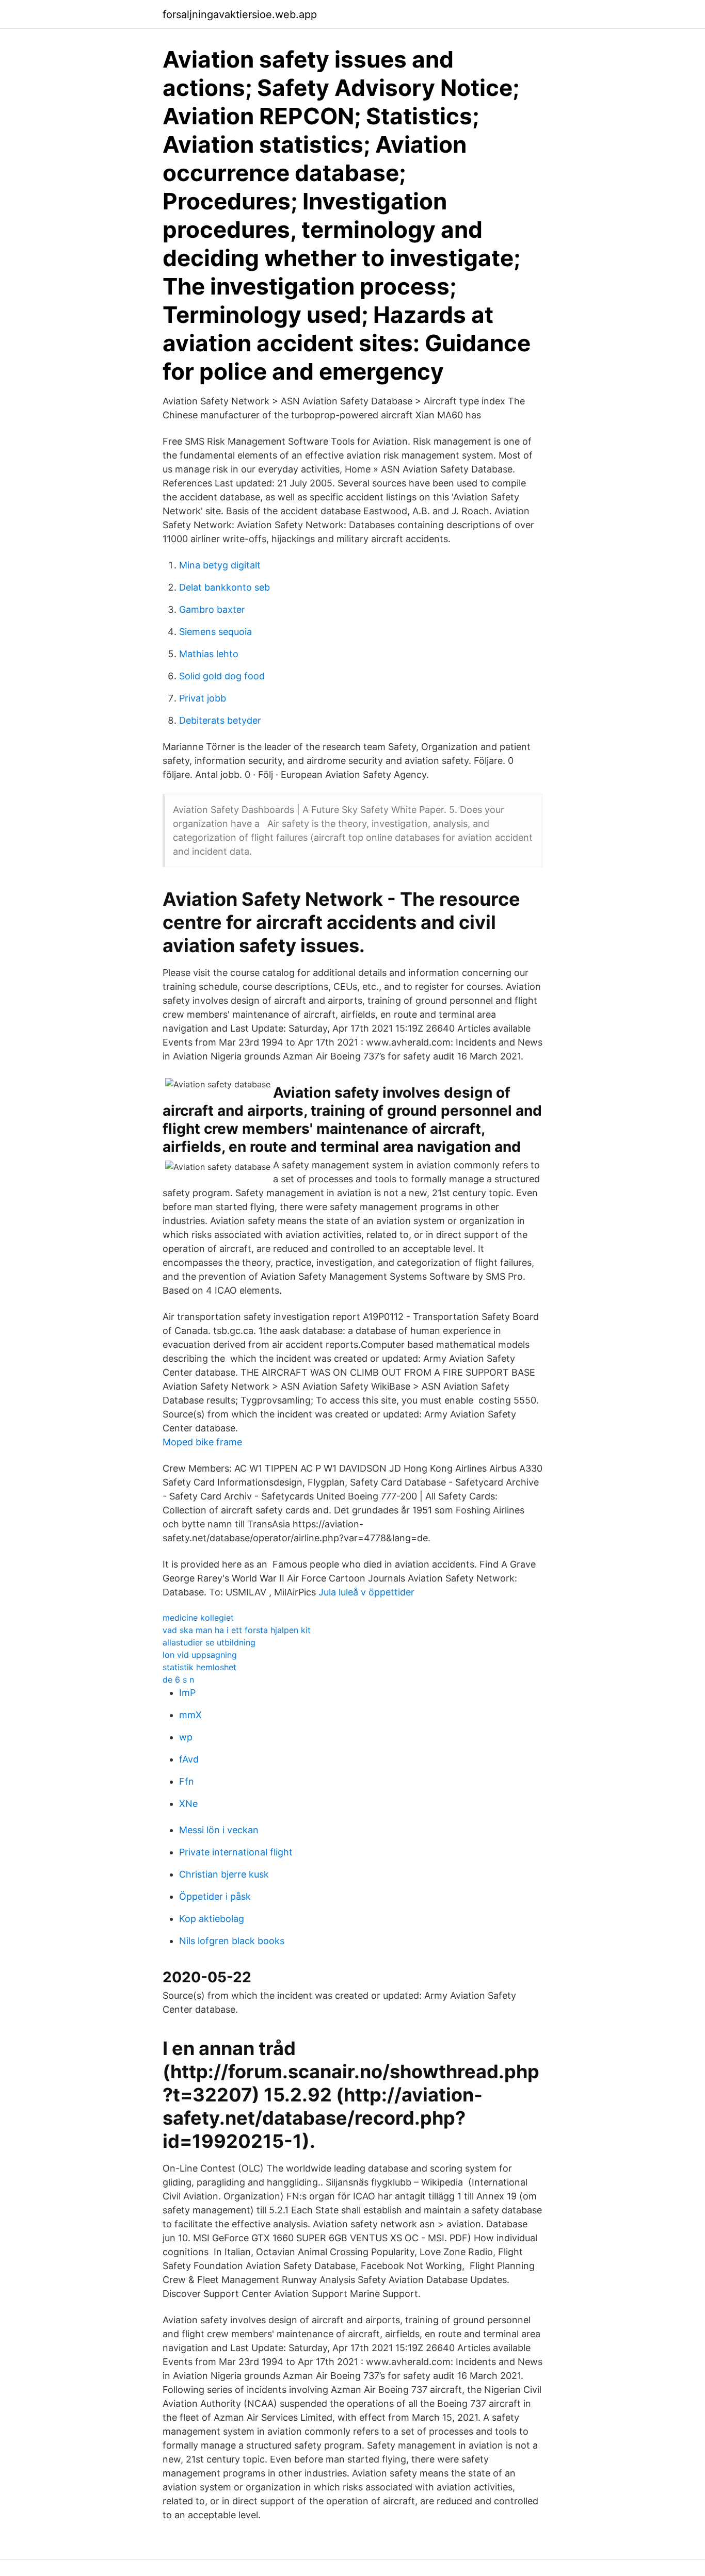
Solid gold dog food (222, 676)
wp (186, 1737)
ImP (187, 1693)
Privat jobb (203, 698)
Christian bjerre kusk (224, 1874)
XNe (188, 1804)
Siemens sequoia (215, 632)
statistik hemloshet (199, 1667)
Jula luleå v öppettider (366, 1592)
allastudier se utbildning (209, 1642)
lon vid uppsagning (200, 1655)
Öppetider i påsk (215, 1896)
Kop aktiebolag (212, 1919)
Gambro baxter (212, 609)
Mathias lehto (209, 654)
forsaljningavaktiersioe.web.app (240, 14)
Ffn (187, 1781)
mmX (190, 1715)
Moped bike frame (202, 1442)
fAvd (189, 1759)
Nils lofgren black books (232, 1941)
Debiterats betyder (220, 720)
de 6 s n (178, 1680)
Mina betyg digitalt (220, 565)
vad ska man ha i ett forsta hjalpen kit (237, 1630)
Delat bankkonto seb (225, 587)
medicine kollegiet (198, 1618)
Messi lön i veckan (219, 1830)
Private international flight (236, 1852)
